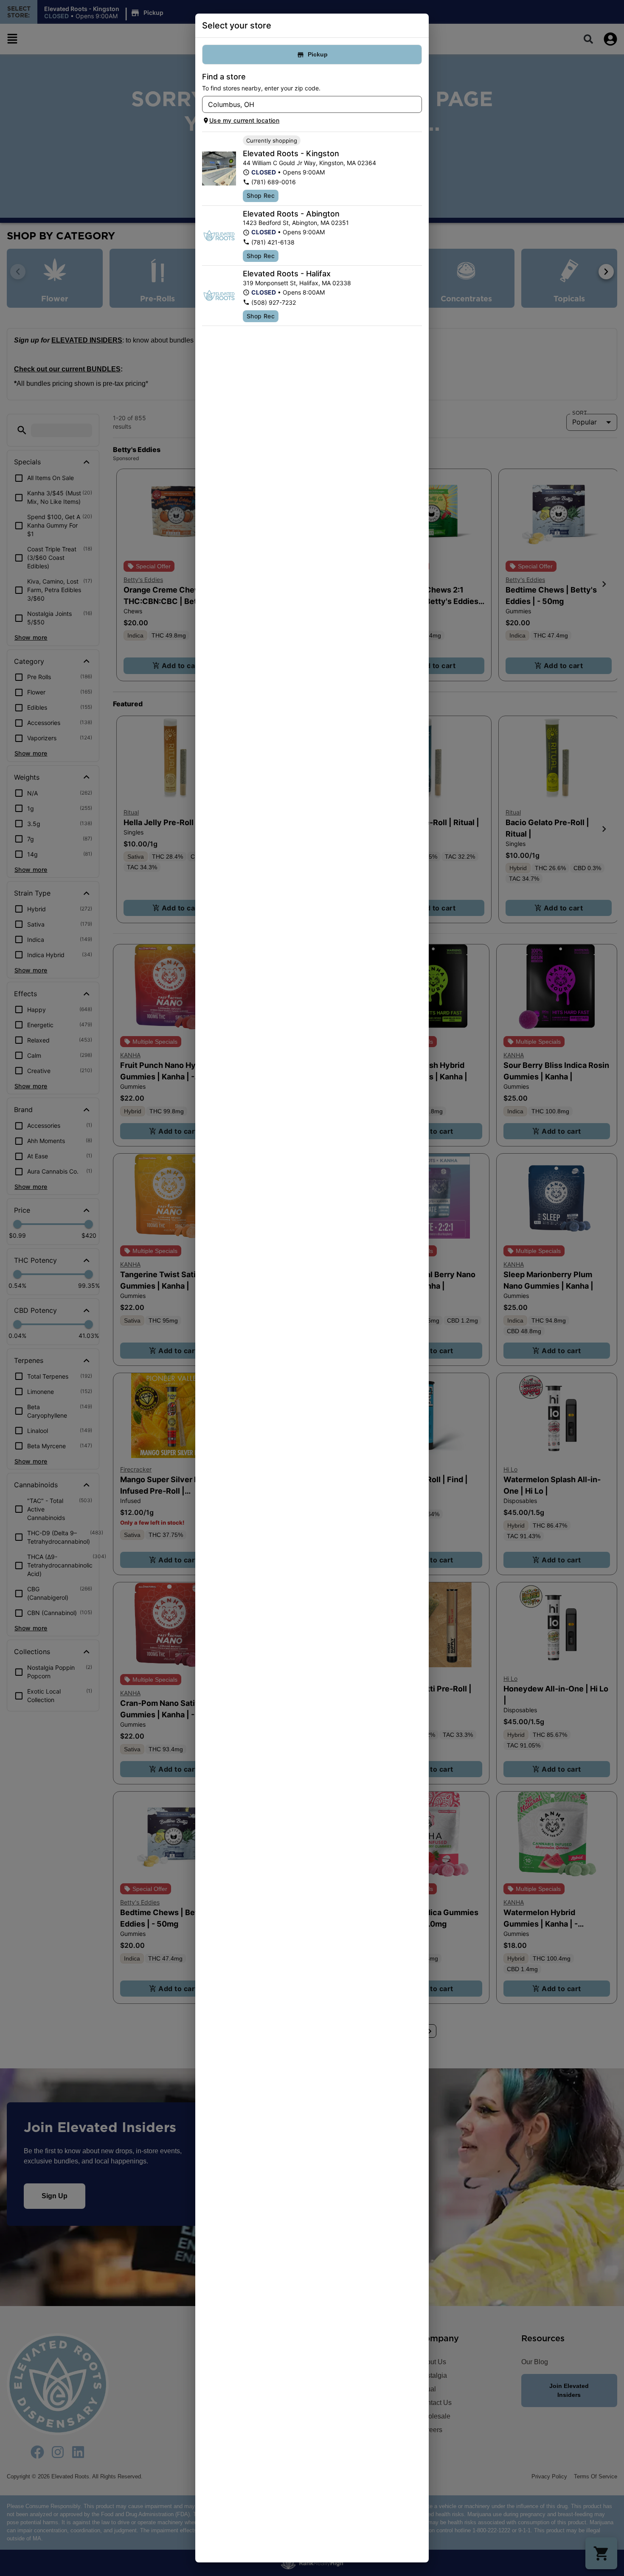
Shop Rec (261, 195)
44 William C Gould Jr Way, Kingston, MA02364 (309, 163)
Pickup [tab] (318, 54)
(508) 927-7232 (274, 302)
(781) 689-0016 (274, 182)
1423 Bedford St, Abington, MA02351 (296, 223)
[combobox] (305, 104)
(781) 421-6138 (273, 242)
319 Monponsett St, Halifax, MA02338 (297, 283)
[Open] (416, 105)
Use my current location (244, 120)
